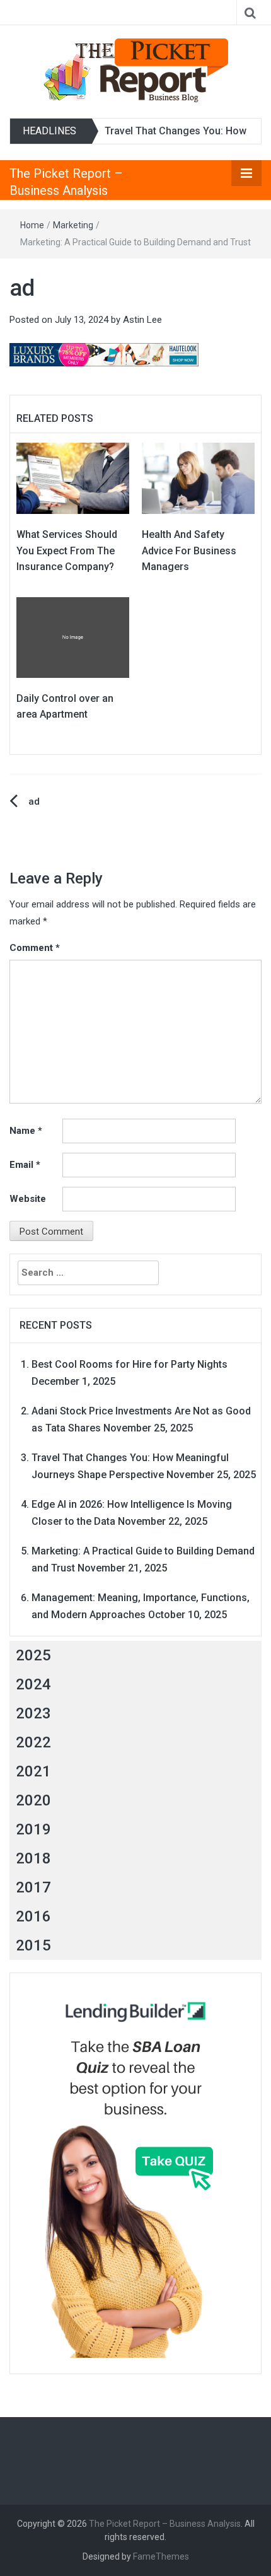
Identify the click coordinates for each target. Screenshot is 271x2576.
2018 (33, 1858)
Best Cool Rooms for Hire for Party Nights (130, 1364)
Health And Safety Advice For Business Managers (189, 551)
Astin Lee (142, 320)
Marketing (73, 225)
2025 (33, 1655)
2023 (33, 1713)
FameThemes (161, 2556)
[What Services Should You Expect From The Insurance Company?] (73, 477)
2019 (33, 1829)
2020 (33, 1800)
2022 (33, 1742)
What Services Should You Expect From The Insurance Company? (67, 551)
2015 (33, 1945)
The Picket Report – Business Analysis (165, 2524)
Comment (35, 948)
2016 (33, 1916)
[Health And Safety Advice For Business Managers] (198, 477)
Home (32, 225)
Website (28, 1199)
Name (26, 1131)
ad (34, 801)
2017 (33, 1887)
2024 (33, 1684)
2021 (33, 1771)
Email (25, 1165)
